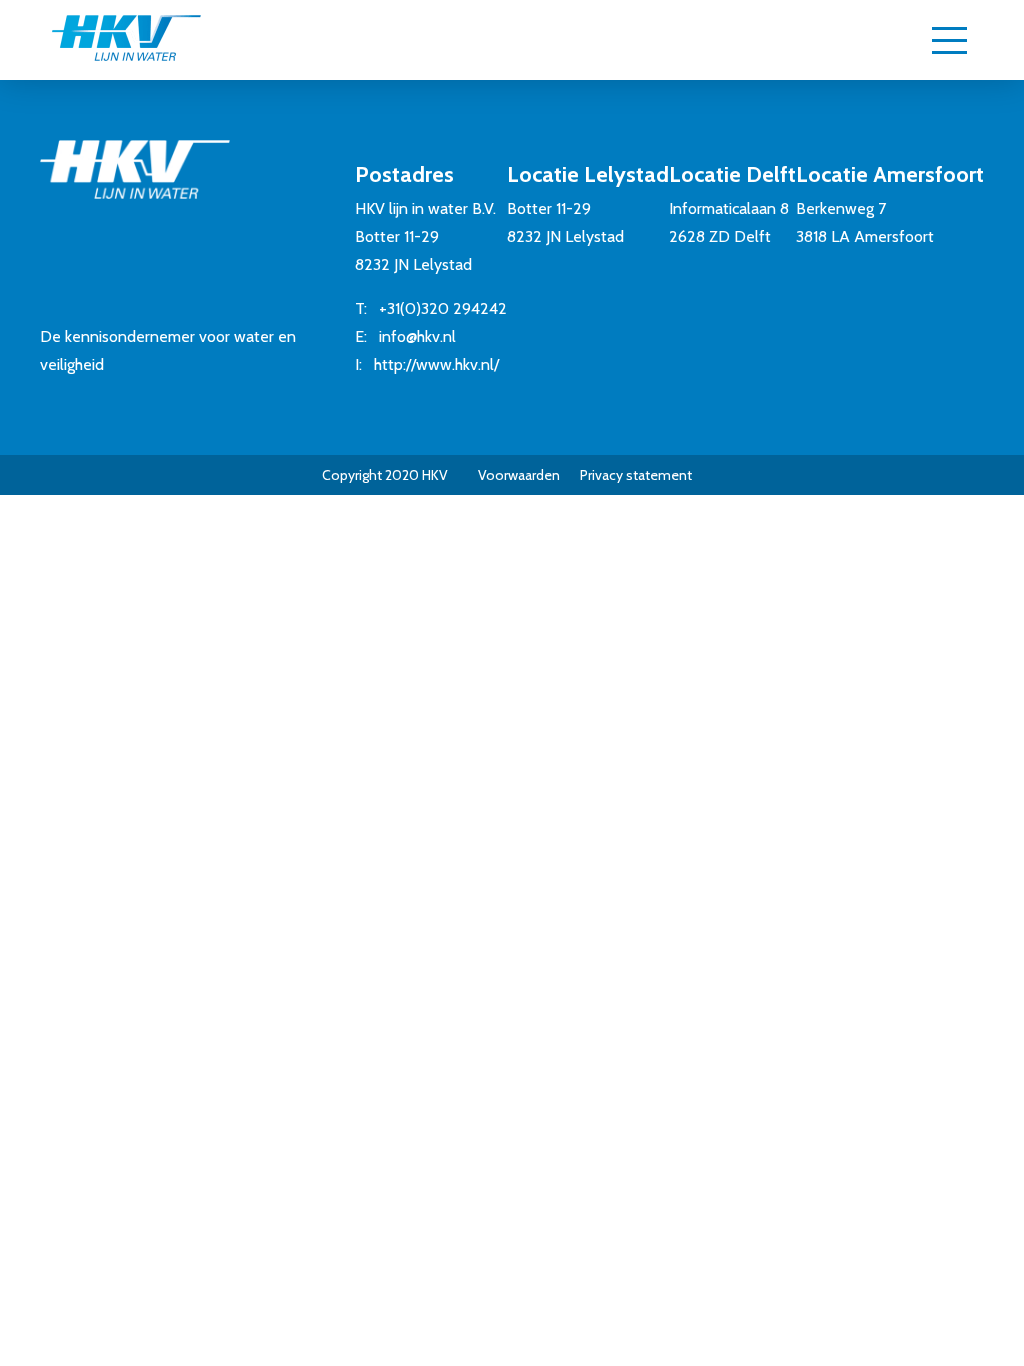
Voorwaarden (519, 475)
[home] (126, 40)
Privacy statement (636, 475)
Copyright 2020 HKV (385, 475)
